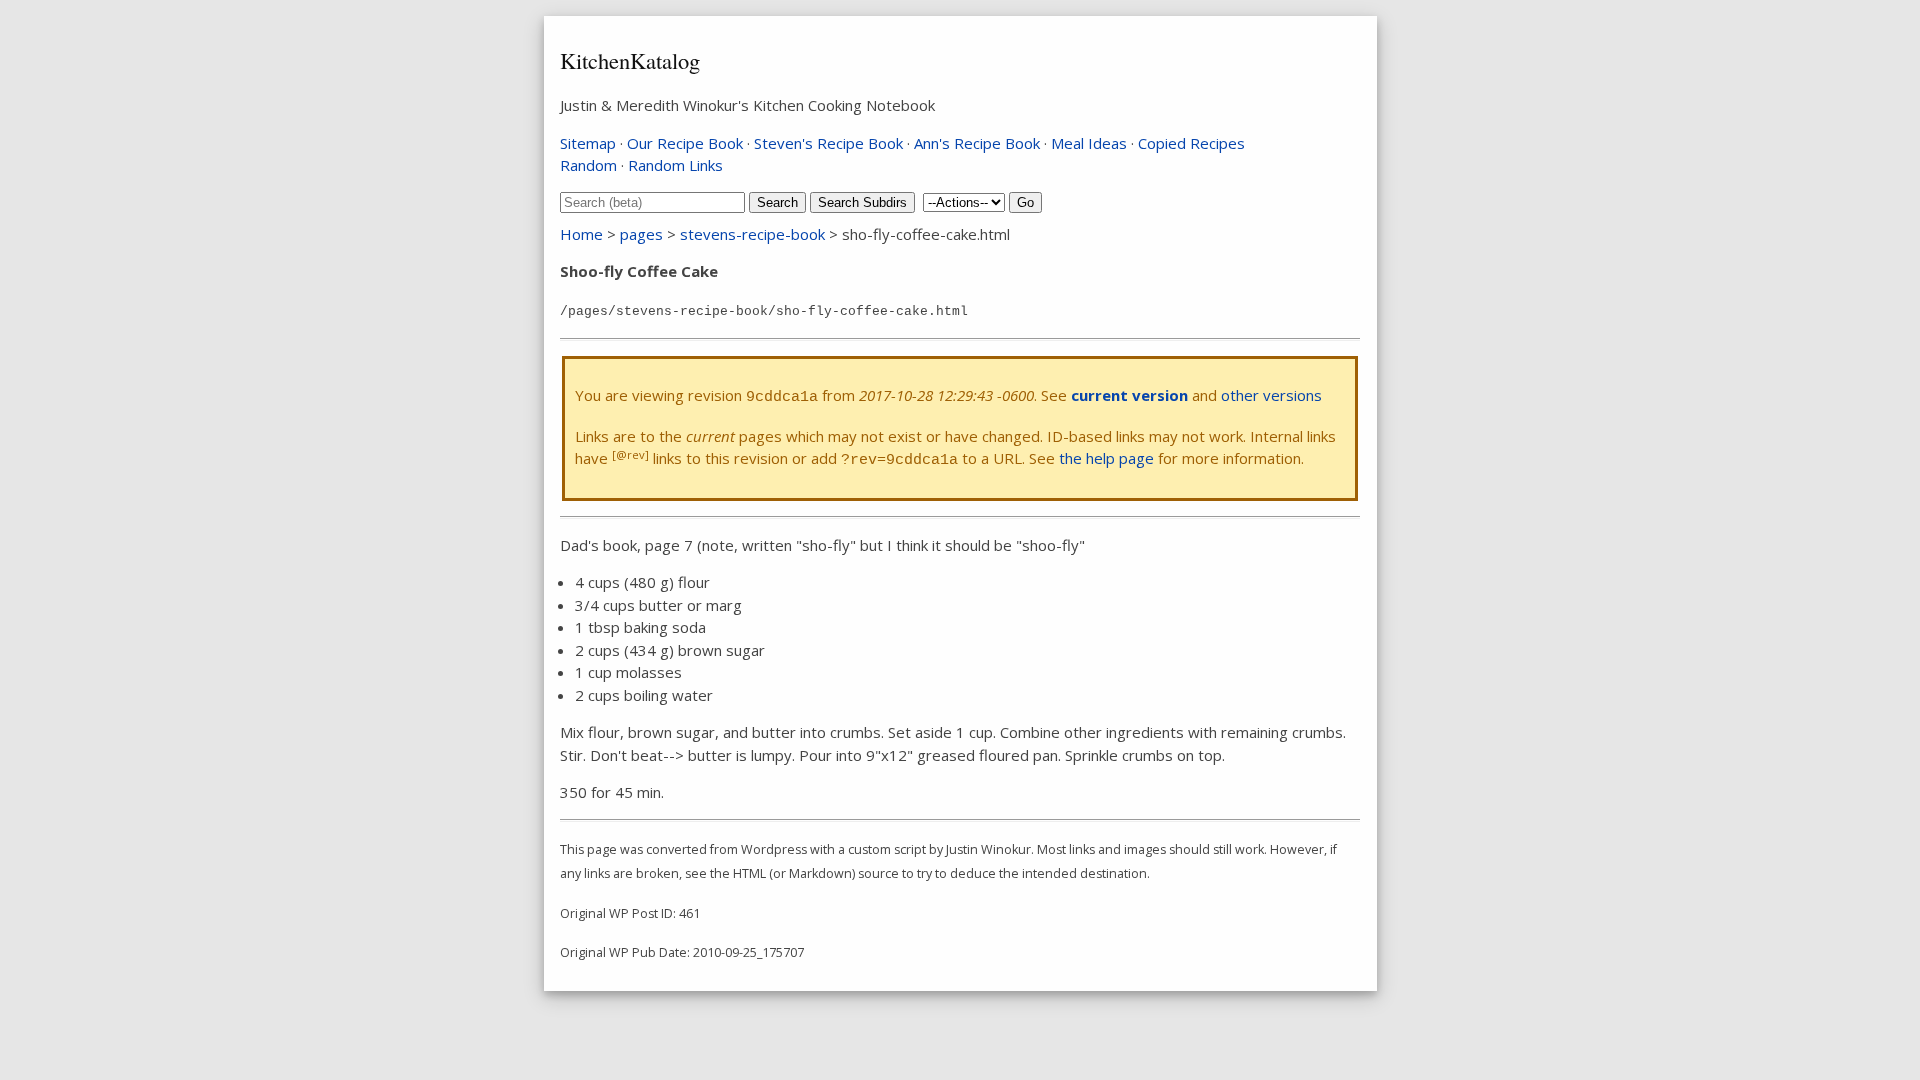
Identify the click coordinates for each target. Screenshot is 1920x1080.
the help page (1106, 458)
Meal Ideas (1089, 143)
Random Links (675, 165)
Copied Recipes (1191, 143)
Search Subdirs (862, 202)
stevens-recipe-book (752, 234)
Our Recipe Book (685, 143)
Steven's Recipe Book (828, 143)
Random (588, 165)
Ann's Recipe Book (977, 143)
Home (581, 234)
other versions (1271, 395)
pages (641, 234)
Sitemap (588, 143)
